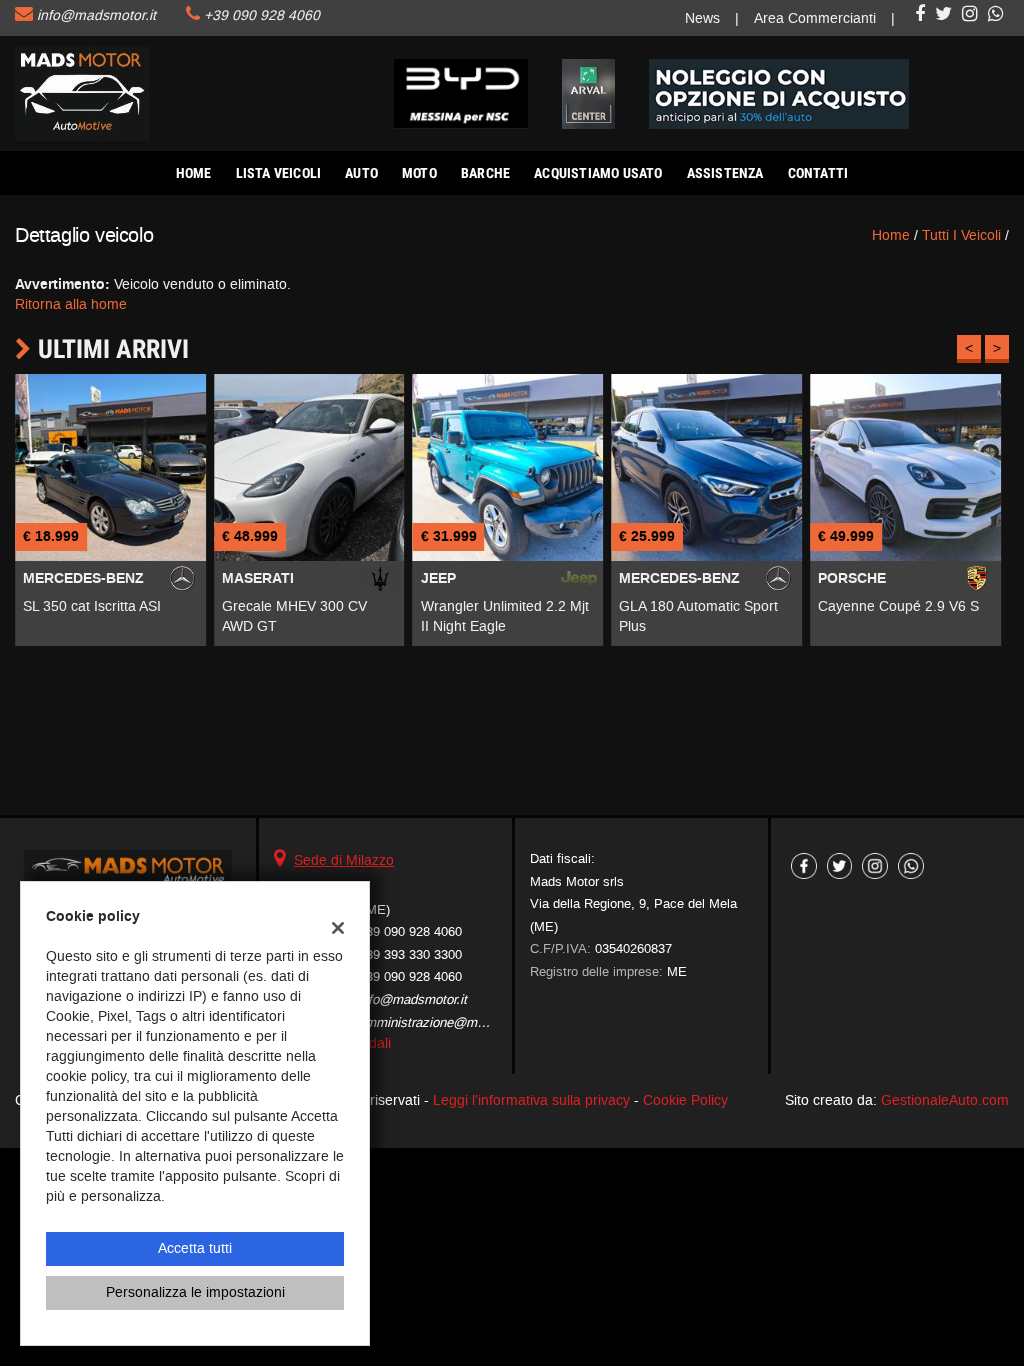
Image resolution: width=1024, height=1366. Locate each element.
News (702, 18)
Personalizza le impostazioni (195, 1292)
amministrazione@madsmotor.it (449, 1022)
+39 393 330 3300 (410, 954)
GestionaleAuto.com (945, 1100)
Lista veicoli (279, 173)
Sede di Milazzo (344, 860)
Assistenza (725, 173)
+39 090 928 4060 (262, 15)
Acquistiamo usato (598, 173)
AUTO (361, 173)
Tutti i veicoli (961, 235)
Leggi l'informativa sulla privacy (531, 1100)
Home (194, 173)
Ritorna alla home (71, 304)
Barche (485, 173)
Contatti (818, 173)
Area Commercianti (815, 18)
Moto (419, 173)
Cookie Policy (685, 1100)
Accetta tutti (195, 1248)
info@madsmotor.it (96, 15)
